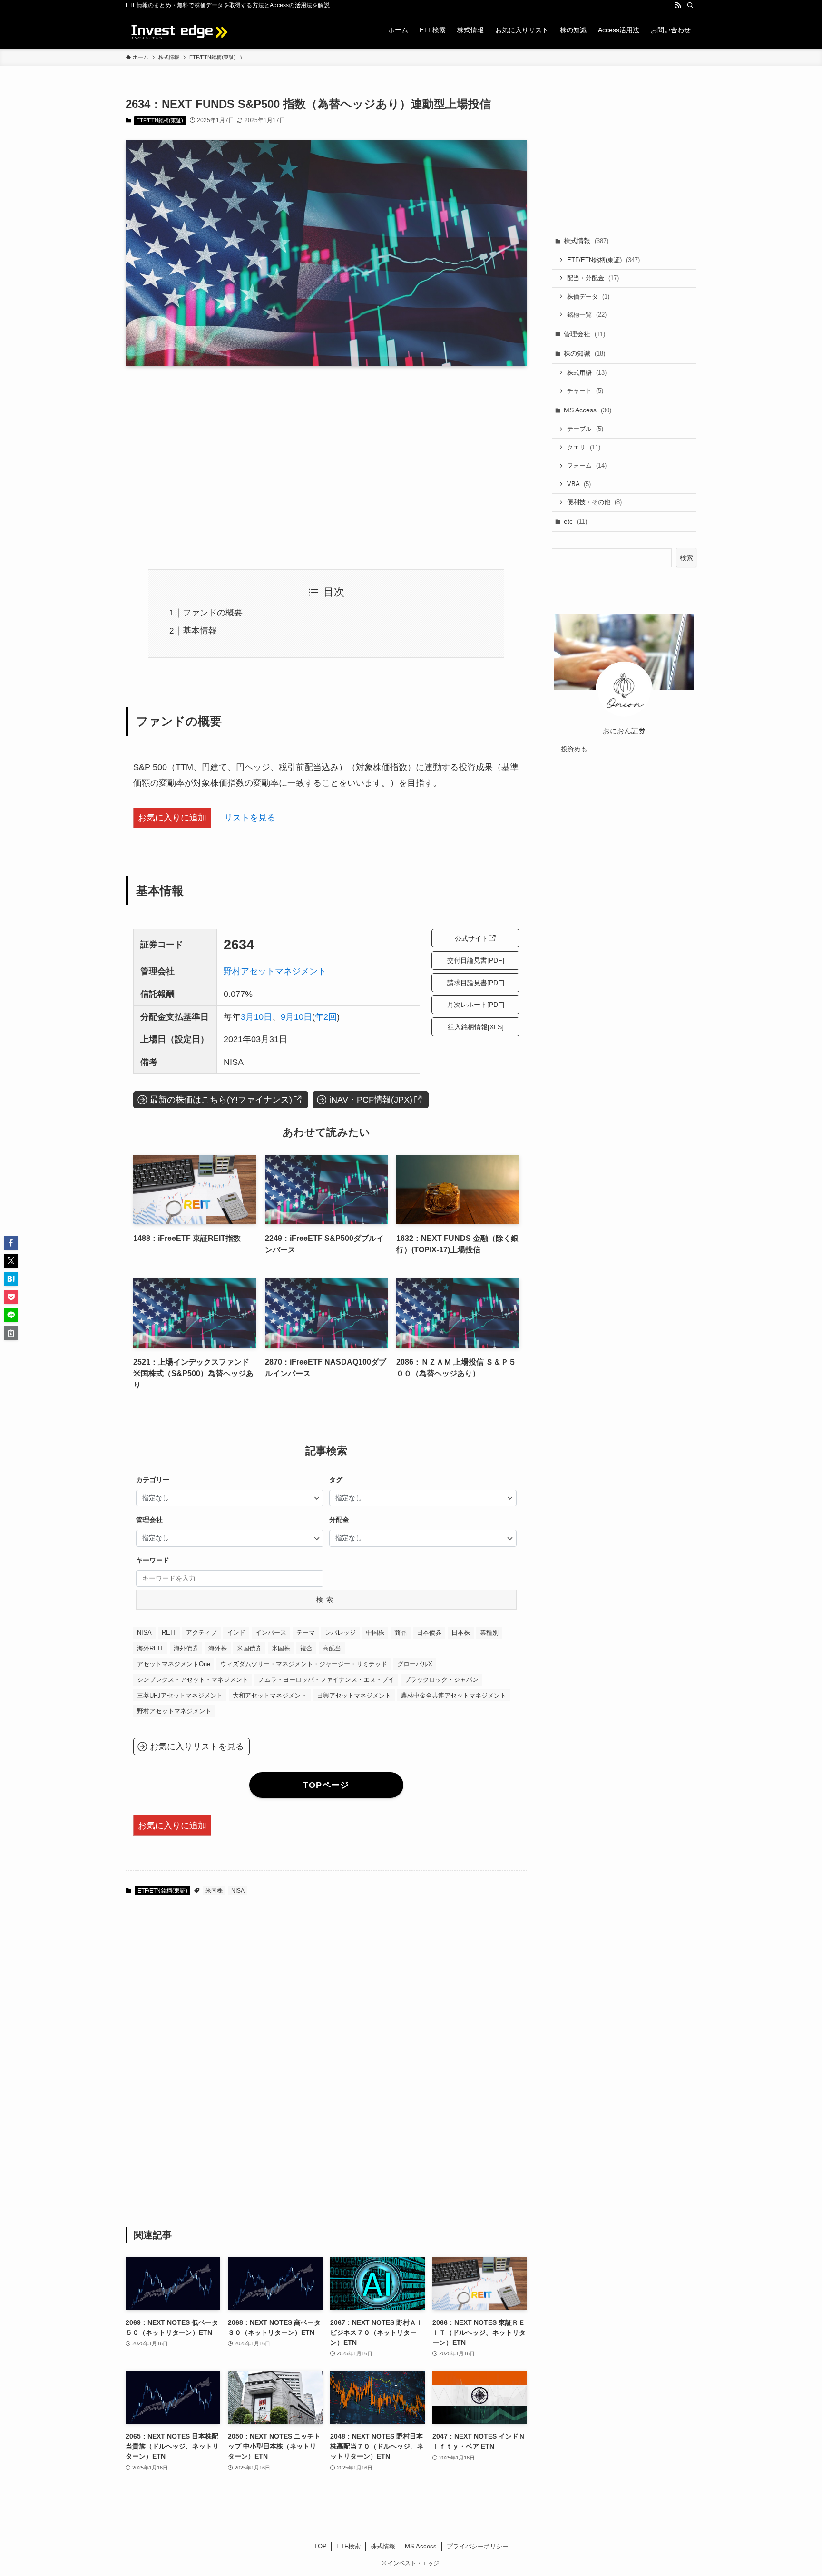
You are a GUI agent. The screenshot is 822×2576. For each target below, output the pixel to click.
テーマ (306, 1633)
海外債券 (186, 1648)
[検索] (690, 5)
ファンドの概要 (213, 613)
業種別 (489, 1633)
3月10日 (256, 1017)
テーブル (585, 429)
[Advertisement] (326, 467)
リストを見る (250, 818)
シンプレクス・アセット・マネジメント (193, 1680)
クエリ (584, 447)
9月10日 (296, 1017)
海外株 (218, 1648)
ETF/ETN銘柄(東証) (160, 120)
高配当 (332, 1648)
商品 (401, 1633)
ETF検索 (348, 2546)
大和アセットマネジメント (270, 1695)
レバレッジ (340, 1633)
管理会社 (584, 334)
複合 (306, 1648)
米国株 (281, 1648)
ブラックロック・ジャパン (441, 1680)
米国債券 (249, 1648)
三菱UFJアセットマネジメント (180, 1695)
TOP (320, 2546)
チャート (585, 391)
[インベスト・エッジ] (178, 30)
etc (575, 521)
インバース (271, 1633)
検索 (326, 1600)
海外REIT (150, 1648)
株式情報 (586, 241)
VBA (579, 484)
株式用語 (587, 373)
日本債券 (429, 1633)
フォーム (587, 465)
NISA (144, 1633)
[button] (11, 1243)
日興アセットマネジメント (354, 1695)
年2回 (326, 1017)
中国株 (375, 1633)
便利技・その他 (594, 502)
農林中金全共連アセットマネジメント (454, 1695)
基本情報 (200, 631)
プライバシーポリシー (478, 2546)
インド (236, 1633)
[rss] (678, 5)
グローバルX (415, 1664)
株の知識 (584, 353)
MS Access (587, 410)
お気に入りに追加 (172, 818)
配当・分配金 (593, 278)
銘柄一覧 (587, 315)
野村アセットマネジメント (275, 971)
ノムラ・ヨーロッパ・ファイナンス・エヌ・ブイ (326, 1680)
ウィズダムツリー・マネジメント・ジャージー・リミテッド (304, 1664)
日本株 (461, 1633)
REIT (169, 1633)
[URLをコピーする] (11, 1333)
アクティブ (201, 1633)
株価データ (588, 297)
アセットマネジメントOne (174, 1664)
